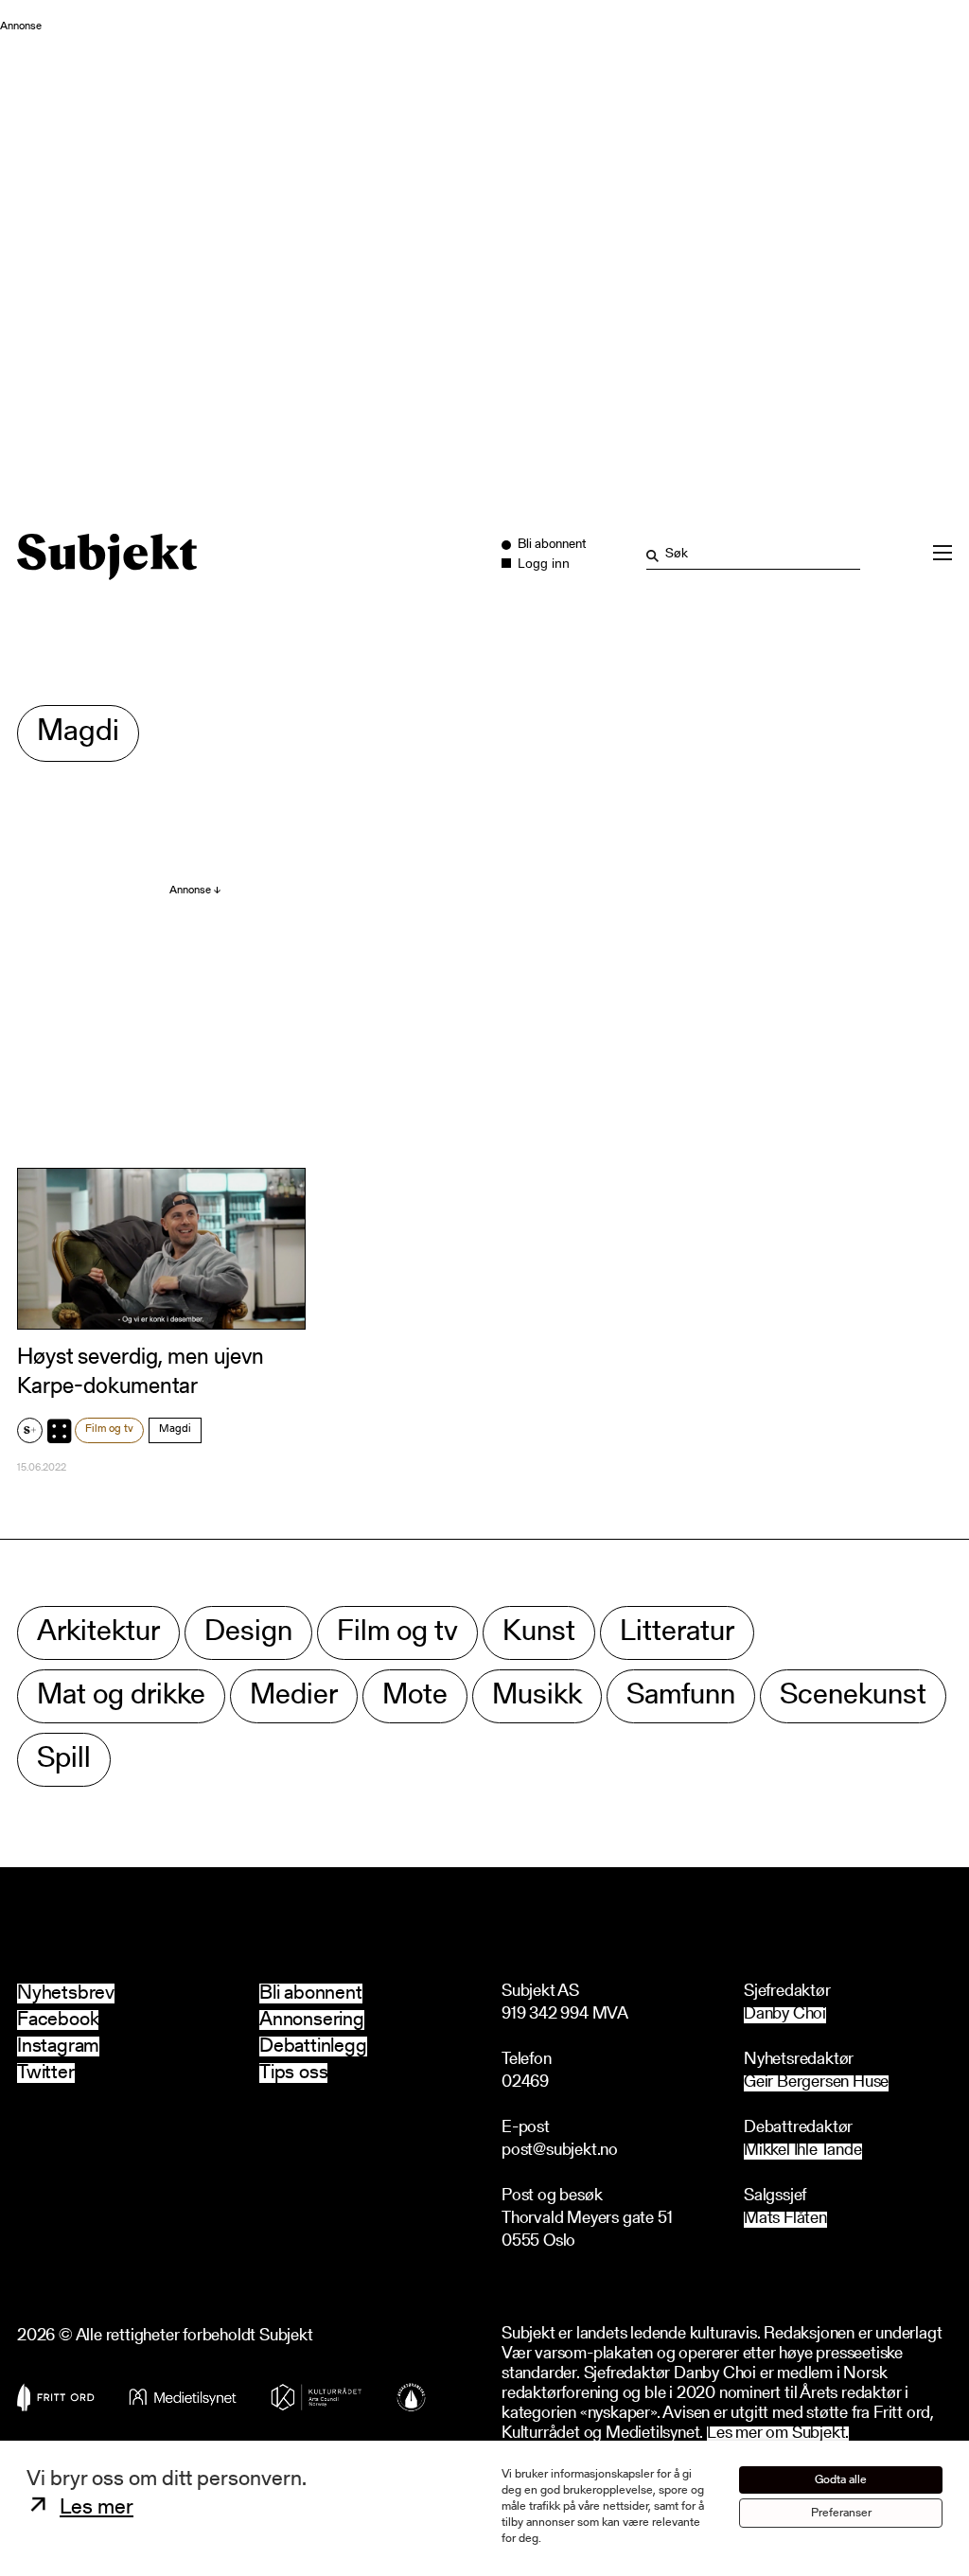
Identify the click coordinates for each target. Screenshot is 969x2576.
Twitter (46, 2073)
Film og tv (109, 1429)
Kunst (539, 1633)
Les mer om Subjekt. (778, 2435)
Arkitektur (98, 1633)
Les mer (97, 2508)
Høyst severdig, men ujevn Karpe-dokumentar (141, 1373)
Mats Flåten (785, 2220)
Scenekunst (853, 1696)
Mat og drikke (121, 1696)
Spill (64, 1760)
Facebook (58, 2020)
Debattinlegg (313, 2047)
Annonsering (312, 2020)
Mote (415, 1696)
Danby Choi (785, 2015)
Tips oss (293, 2073)
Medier (294, 1696)
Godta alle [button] (841, 2480)
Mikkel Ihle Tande (803, 2152)
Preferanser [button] (841, 2513)
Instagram (58, 2047)
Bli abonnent (311, 1994)
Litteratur (677, 1633)
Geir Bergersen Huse (816, 2083)
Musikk (537, 1696)
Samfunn (681, 1696)
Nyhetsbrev (66, 1994)
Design (248, 1633)
